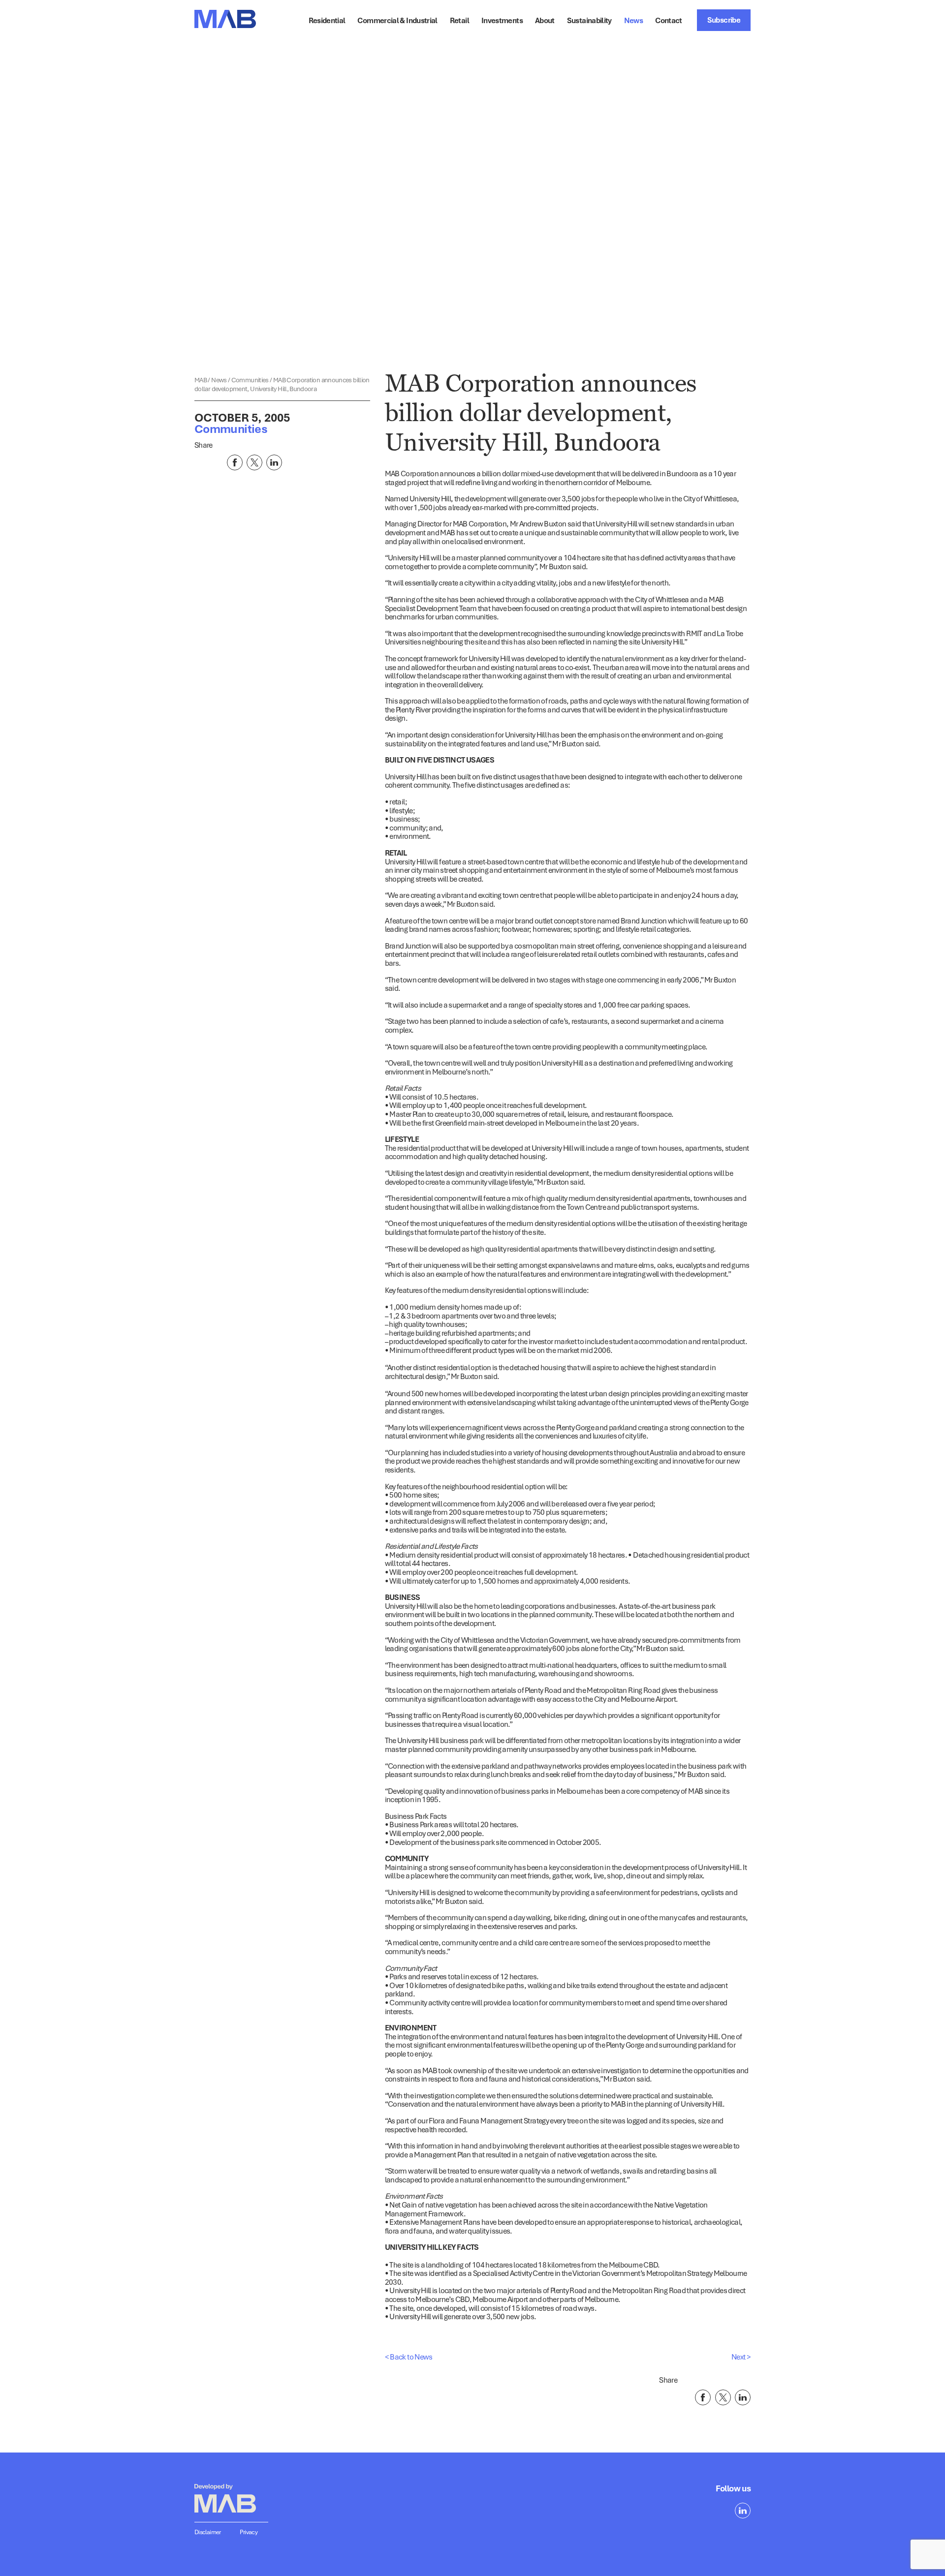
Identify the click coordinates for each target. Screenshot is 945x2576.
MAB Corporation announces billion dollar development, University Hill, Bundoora (282, 384)
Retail (459, 20)
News (220, 380)
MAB (201, 380)
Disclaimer (208, 2532)
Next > (741, 2357)
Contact (669, 20)
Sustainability (589, 20)
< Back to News (409, 2357)
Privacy (249, 2532)
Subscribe (724, 20)
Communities (251, 380)
